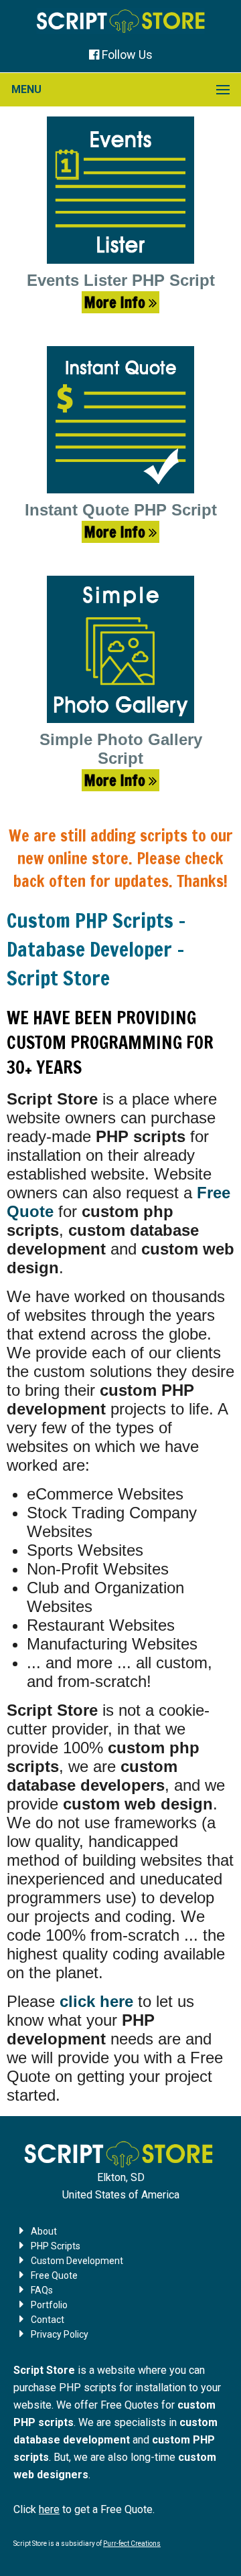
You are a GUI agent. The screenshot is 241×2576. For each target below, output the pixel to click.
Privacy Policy (60, 2334)
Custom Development (77, 2261)
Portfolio (49, 2305)
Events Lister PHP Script (121, 280)
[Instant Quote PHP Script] (120, 420)
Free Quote (54, 2275)
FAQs (42, 2290)
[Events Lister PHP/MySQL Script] (120, 190)
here (49, 2509)
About (44, 2231)
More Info (116, 302)
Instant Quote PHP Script (121, 510)
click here (96, 2001)
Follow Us (127, 55)
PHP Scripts (56, 2246)
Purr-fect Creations (132, 2544)
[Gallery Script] (120, 649)
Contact (48, 2320)
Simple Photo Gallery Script (121, 749)
